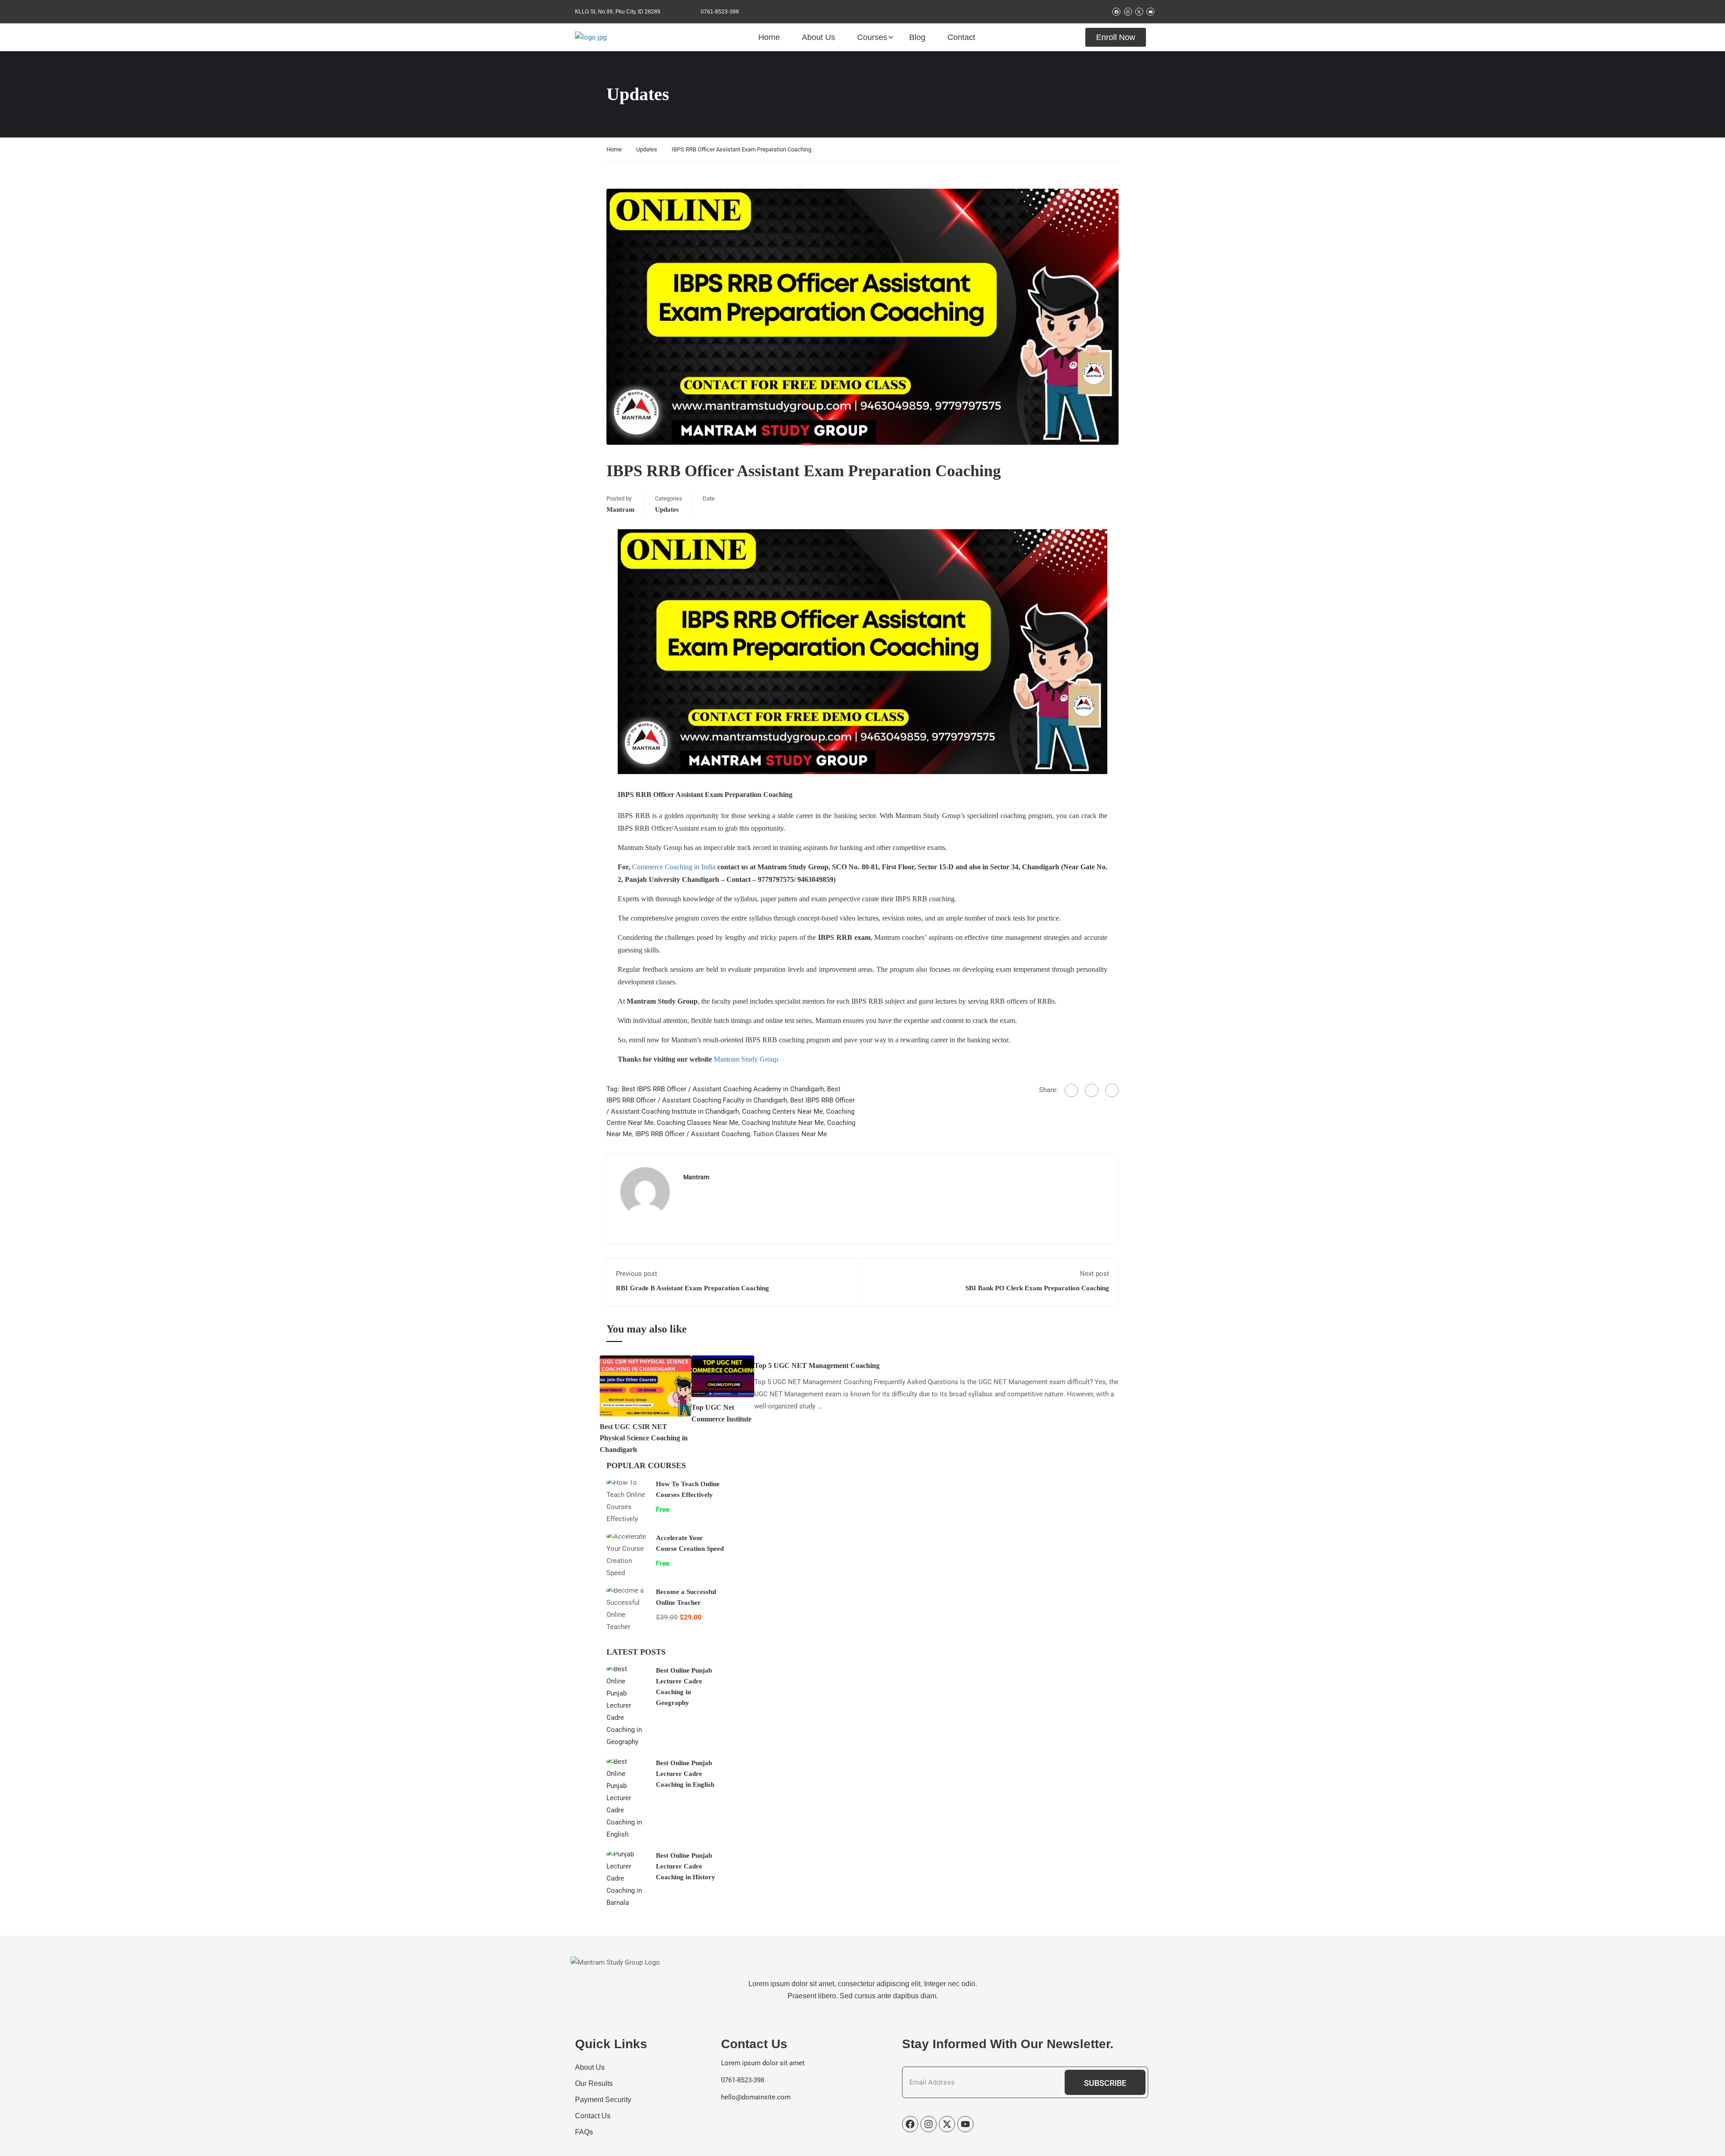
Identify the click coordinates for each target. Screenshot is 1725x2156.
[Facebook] (1071, 1090)
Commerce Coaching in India (674, 867)
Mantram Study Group (746, 1059)
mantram (621, 509)
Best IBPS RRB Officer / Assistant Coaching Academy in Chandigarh (723, 1089)
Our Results (594, 2083)
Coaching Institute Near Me (783, 1123)
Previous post (637, 1274)
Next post (1095, 1274)
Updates (647, 149)
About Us (818, 37)
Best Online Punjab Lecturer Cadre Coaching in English (685, 1774)
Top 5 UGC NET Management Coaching (817, 1366)
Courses (872, 37)
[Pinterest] (1112, 1090)
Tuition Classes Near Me (790, 1134)
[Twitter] (1092, 1090)
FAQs (584, 2132)
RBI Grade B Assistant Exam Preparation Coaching (692, 1288)
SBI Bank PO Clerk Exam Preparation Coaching (1037, 1288)
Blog (917, 37)
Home (769, 37)
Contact (961, 37)
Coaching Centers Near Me (783, 1111)
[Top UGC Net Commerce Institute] (723, 1376)
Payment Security (603, 2100)
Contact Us (593, 2116)
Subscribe (1105, 2083)
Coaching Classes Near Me (698, 1123)
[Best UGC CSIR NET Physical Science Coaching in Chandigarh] (646, 1386)
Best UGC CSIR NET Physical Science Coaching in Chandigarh (644, 1438)
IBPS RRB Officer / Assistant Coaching (692, 1134)
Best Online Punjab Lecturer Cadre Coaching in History (686, 1866)
